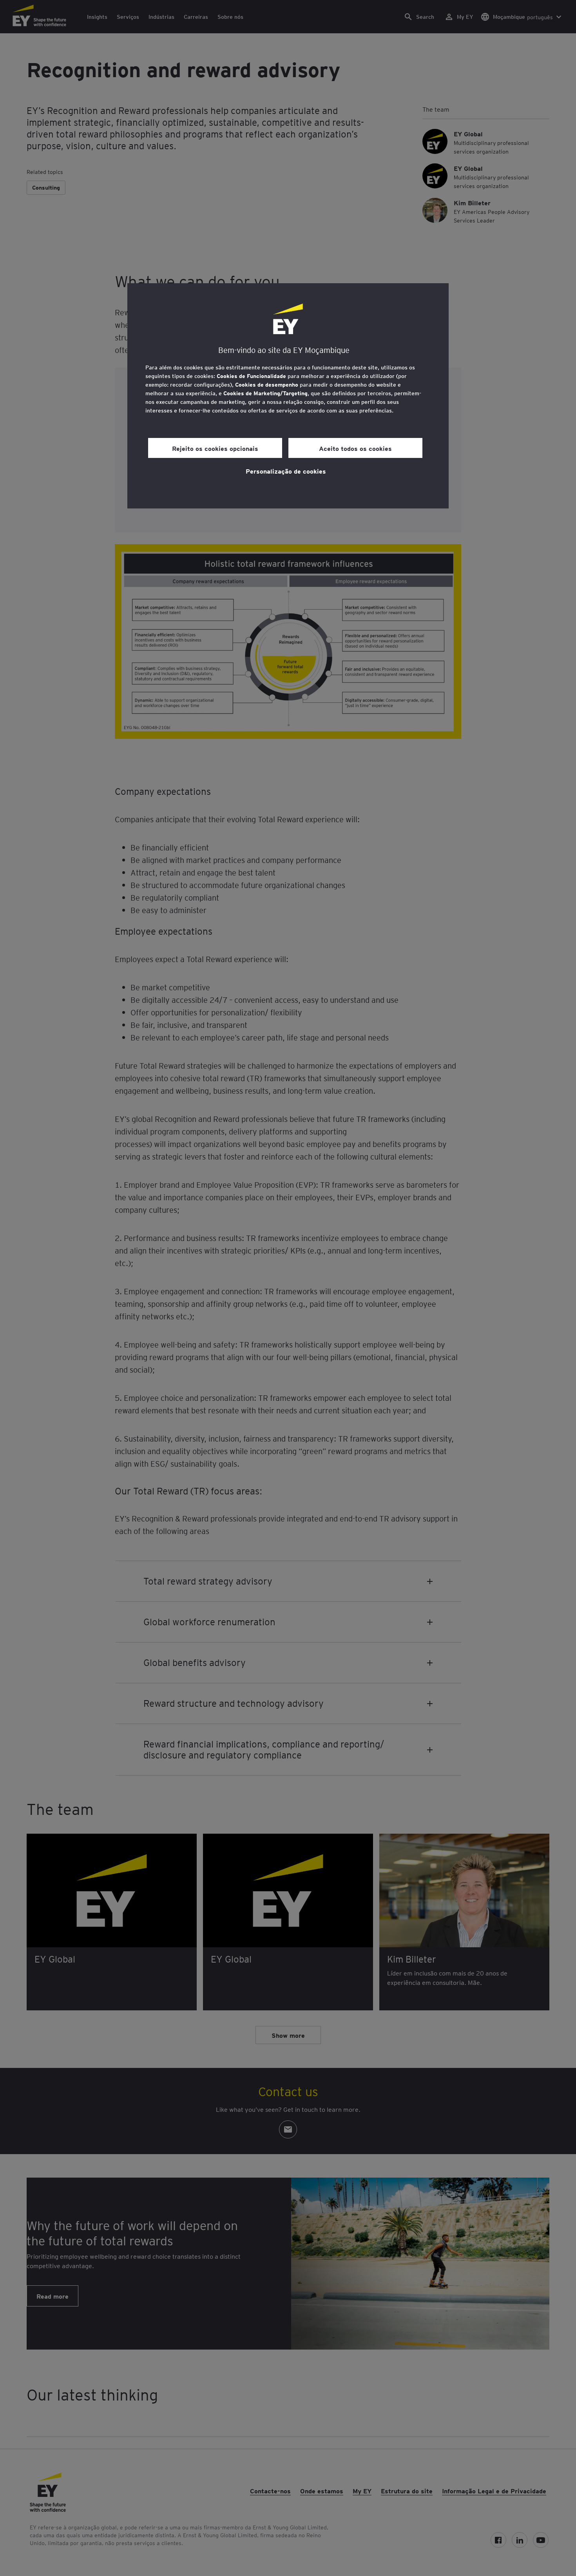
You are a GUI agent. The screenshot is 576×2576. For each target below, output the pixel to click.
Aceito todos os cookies (355, 448)
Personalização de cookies (286, 471)
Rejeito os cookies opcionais (215, 448)
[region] (288, 396)
